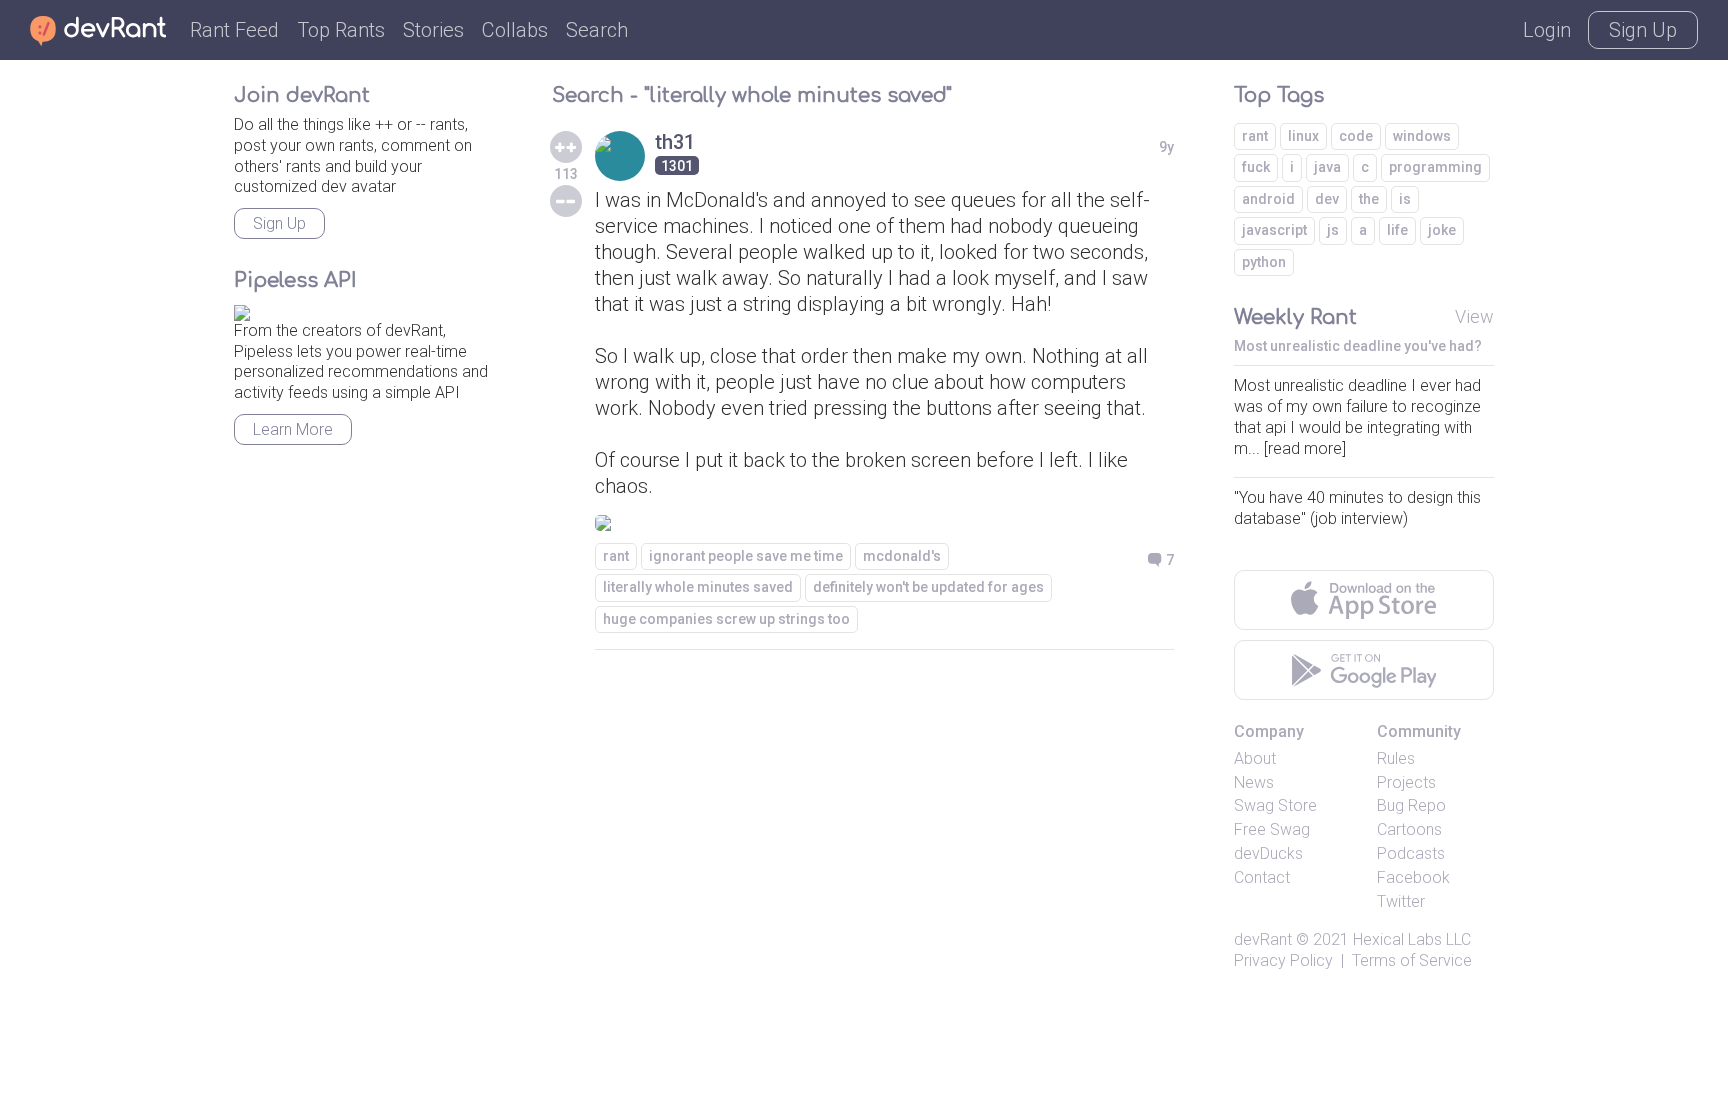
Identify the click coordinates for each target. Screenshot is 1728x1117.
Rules (1396, 758)
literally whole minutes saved (698, 587)
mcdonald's (902, 556)
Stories (433, 30)
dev (1327, 199)
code (1356, 136)
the (1369, 199)
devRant (1263, 939)
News (1254, 782)
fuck (1256, 167)
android (1268, 199)
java (1327, 167)
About (1255, 758)
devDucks (1268, 853)
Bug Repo (1411, 805)
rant (616, 556)
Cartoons (1409, 829)
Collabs (515, 30)
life (1397, 230)
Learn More (293, 429)
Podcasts (1411, 853)
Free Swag (1272, 829)
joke (1442, 230)
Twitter (1401, 901)
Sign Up (1643, 30)
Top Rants (341, 30)
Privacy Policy (1283, 960)
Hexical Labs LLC (1412, 939)
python (1264, 262)
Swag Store (1275, 805)
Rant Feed (234, 30)
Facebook (1413, 877)
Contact (1262, 877)
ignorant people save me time (746, 556)
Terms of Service (1412, 960)
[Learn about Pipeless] (242, 309)
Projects (1406, 782)
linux (1303, 136)
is (1405, 199)
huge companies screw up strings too (726, 619)
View (1474, 316)
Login (1547, 30)
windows (1422, 136)
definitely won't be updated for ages (928, 587)
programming (1435, 167)
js (1333, 230)
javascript (1274, 230)
